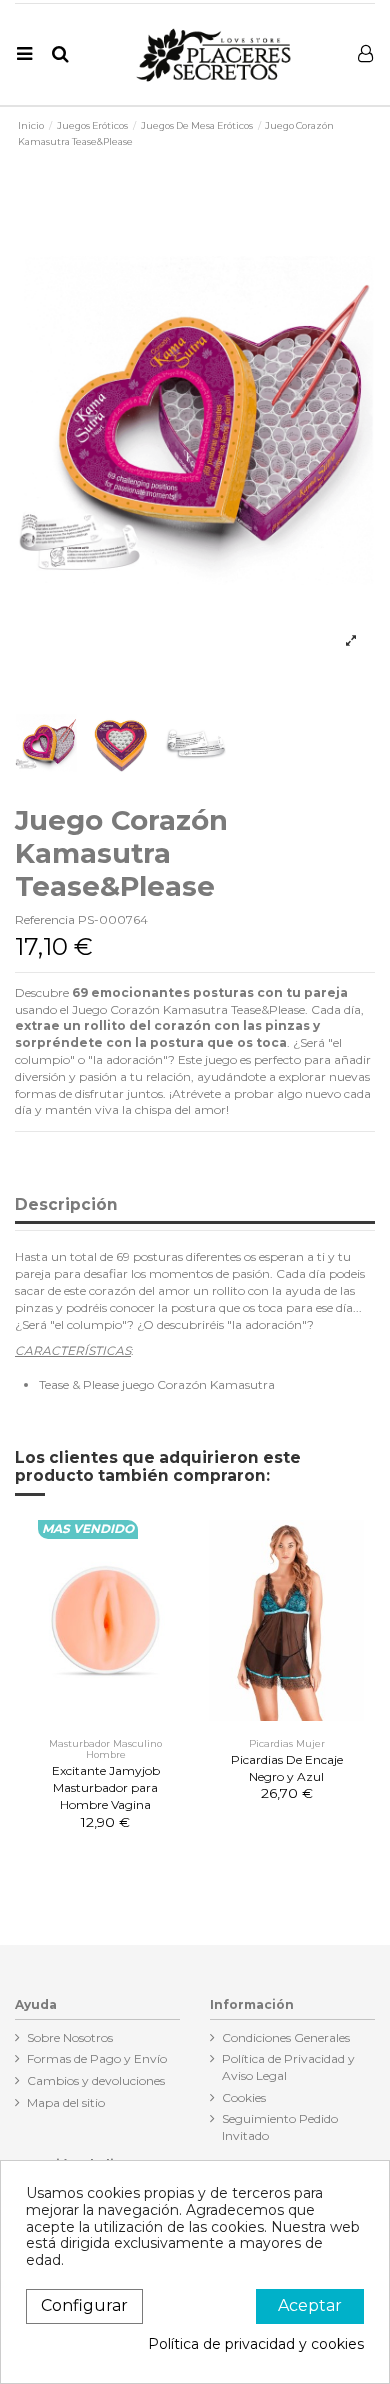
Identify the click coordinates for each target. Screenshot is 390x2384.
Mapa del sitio (66, 2102)
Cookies (244, 2097)
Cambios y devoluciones (96, 2080)
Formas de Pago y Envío (97, 2058)
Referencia (45, 919)
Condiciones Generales (286, 2037)
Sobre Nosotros (70, 2037)
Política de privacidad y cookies (256, 2344)
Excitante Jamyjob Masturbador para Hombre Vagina (106, 1787)
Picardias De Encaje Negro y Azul (287, 1768)
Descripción (66, 1205)
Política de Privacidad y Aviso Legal (288, 2067)
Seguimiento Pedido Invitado (280, 2127)
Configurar (84, 2305)
